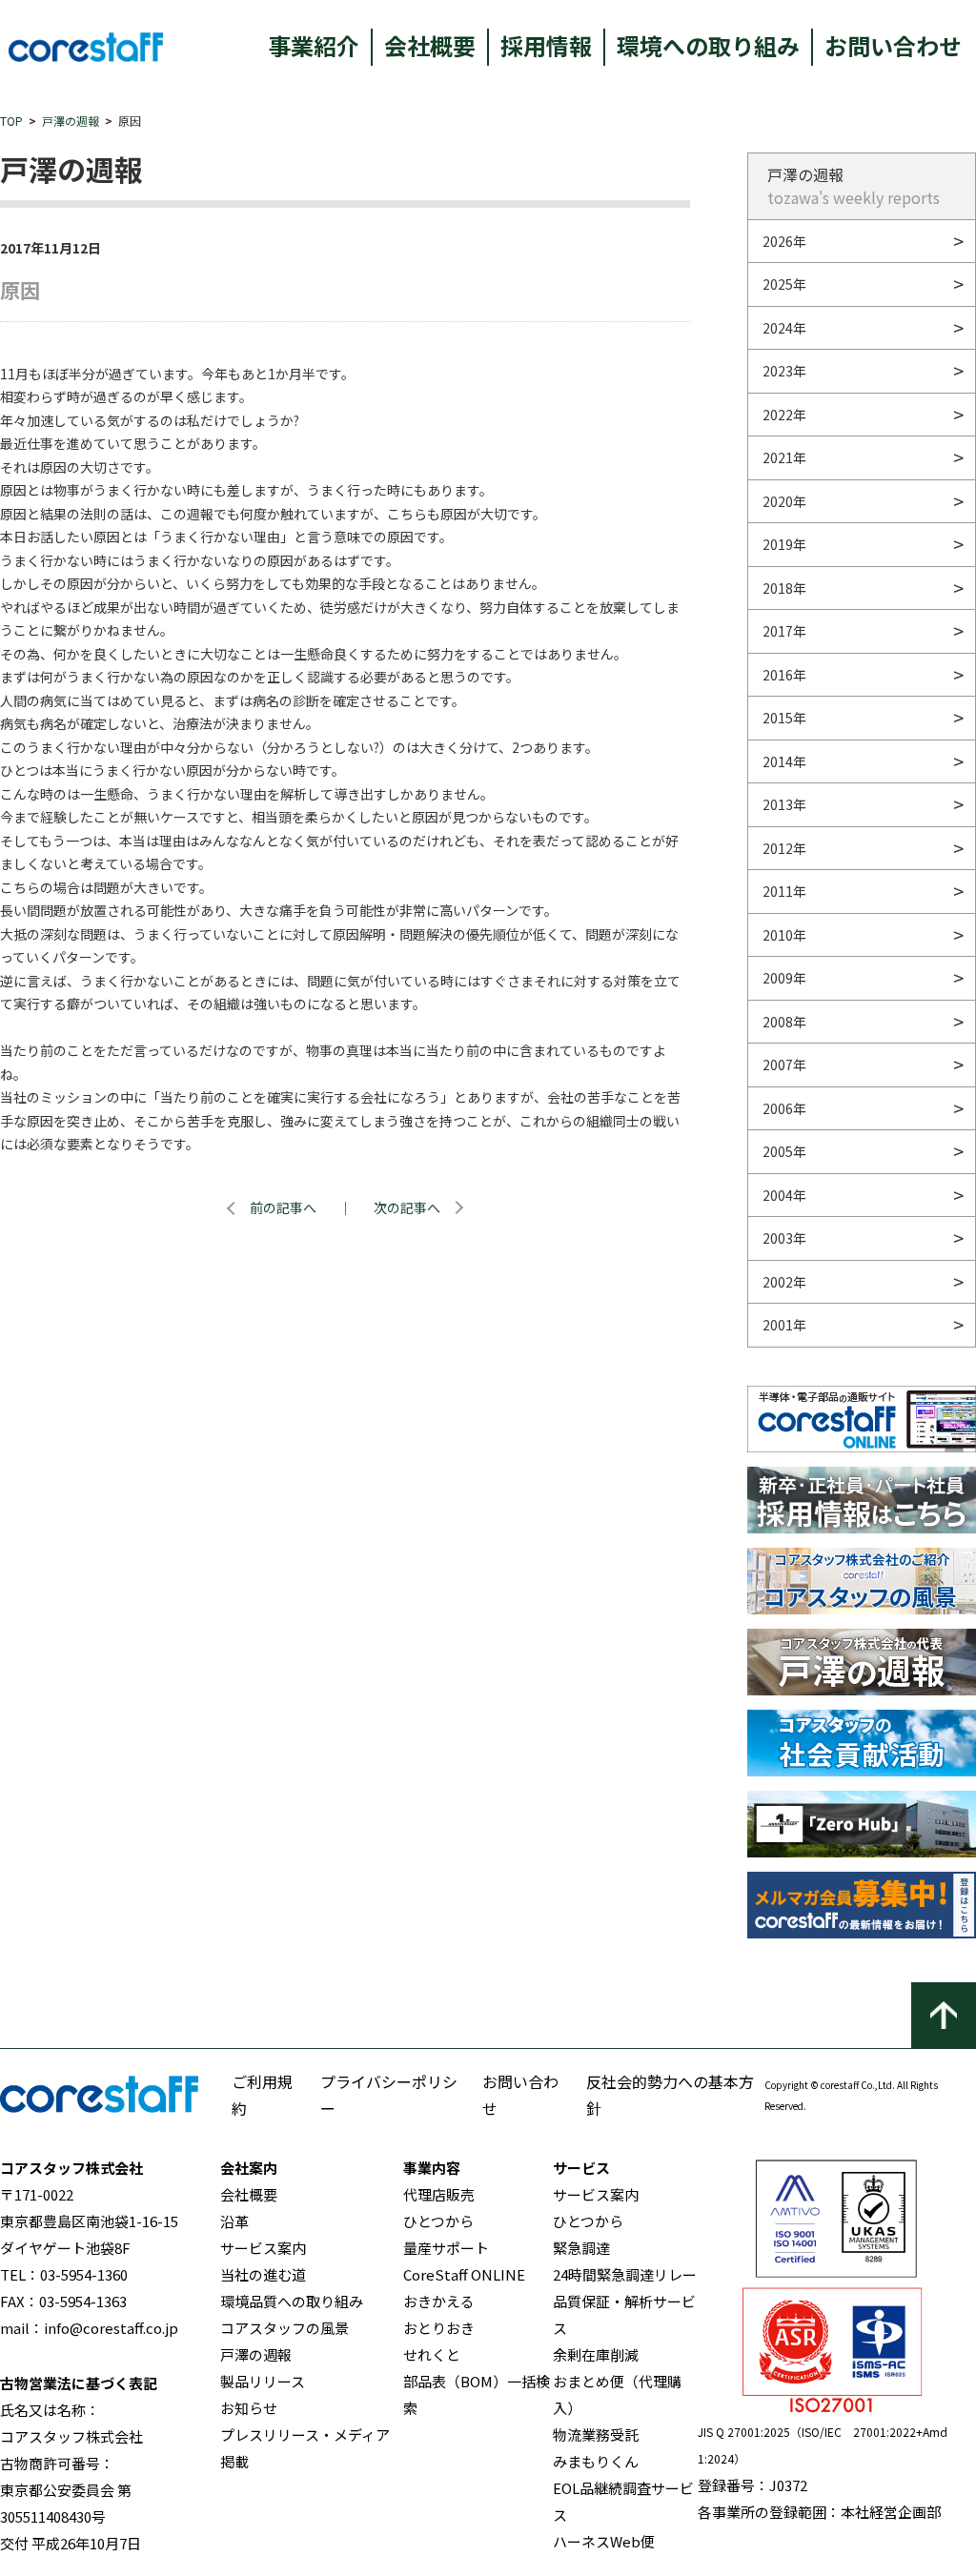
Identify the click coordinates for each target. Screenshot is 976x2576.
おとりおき (439, 2328)
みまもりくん (596, 2461)
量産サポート (446, 2248)
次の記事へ (407, 1207)
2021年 (784, 457)
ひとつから (438, 2221)
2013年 (784, 804)
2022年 (784, 415)
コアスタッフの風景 (285, 2328)
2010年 (784, 935)
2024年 (784, 328)
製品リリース (263, 2381)
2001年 (784, 1325)
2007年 (784, 1065)
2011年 (784, 891)
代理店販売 (439, 2194)
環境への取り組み (708, 45)
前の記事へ (283, 1207)
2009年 (784, 978)
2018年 (784, 588)
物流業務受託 (596, 2434)
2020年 (784, 501)
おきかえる (439, 2301)
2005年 (784, 1151)
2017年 (784, 631)
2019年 (784, 544)
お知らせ (249, 2408)
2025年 (784, 284)
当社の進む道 (263, 2274)
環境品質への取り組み (292, 2301)
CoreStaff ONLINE (464, 2274)
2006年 (784, 1108)
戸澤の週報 (71, 121)
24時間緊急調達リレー (625, 2274)
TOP (11, 121)
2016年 (784, 675)
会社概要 (430, 45)
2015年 (784, 718)
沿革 (234, 2221)
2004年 (784, 1195)
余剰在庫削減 (596, 2354)
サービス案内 (263, 2248)
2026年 (784, 241)
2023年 (784, 371)
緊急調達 (581, 2248)
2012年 (784, 848)
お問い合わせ (893, 45)
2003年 (784, 1238)
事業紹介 (314, 45)
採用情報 (546, 45)
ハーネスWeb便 (604, 2541)
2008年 (784, 1022)
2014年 (784, 761)
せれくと (432, 2354)
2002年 (784, 1282)
